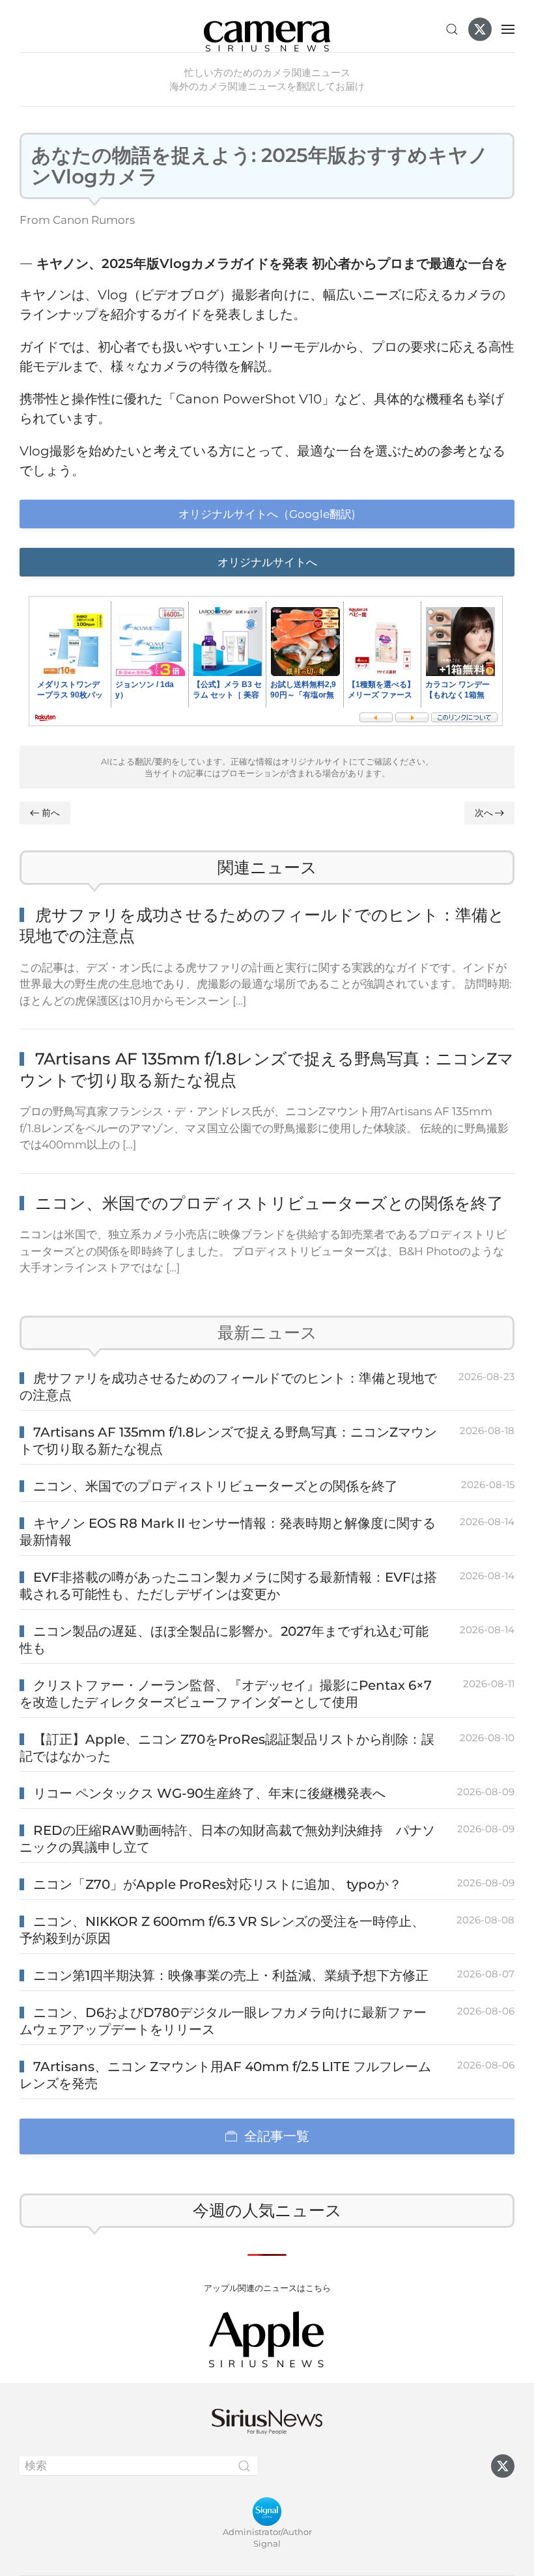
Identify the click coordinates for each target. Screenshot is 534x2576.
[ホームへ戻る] (267, 29)
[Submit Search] (244, 2466)
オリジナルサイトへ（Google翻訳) (267, 514)
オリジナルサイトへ (267, 562)
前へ (51, 813)
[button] (452, 29)
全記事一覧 (277, 2136)
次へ (484, 813)
